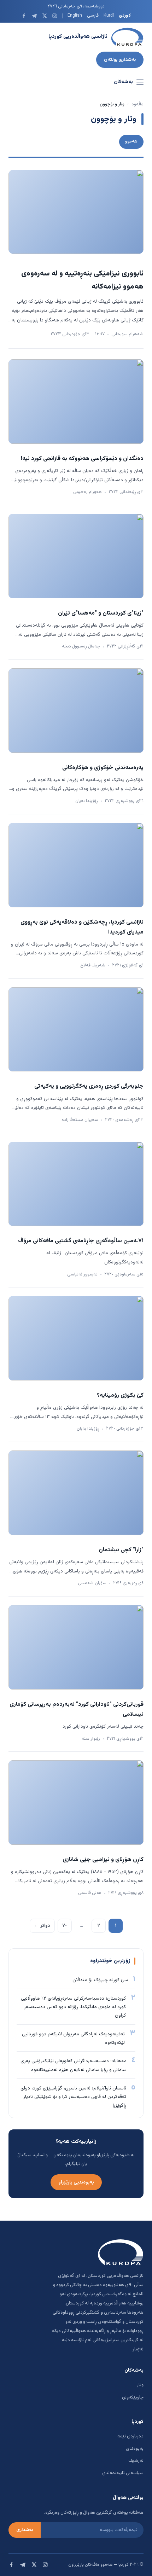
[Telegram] (34, 16)
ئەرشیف (136, 2461)
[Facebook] (24, 16)
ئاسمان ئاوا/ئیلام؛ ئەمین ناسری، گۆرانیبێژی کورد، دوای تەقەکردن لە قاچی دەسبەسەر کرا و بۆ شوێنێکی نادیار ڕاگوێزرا (73, 2097)
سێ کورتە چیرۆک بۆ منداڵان (100, 1980)
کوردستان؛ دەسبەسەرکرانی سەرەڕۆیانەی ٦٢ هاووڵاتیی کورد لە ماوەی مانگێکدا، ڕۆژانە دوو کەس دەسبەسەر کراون (73, 2007)
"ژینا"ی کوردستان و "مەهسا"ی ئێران (101, 613)
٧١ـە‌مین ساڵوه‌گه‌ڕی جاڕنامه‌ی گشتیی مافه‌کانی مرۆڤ (81, 1241)
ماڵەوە (138, 104)
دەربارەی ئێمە (130, 2436)
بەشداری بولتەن (120, 60)
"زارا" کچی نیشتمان (121, 1550)
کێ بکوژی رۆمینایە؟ (120, 1395)
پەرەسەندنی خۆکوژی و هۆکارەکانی (103, 768)
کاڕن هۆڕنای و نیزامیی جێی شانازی (103, 1860)
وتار (140, 2385)
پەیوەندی (135, 2449)
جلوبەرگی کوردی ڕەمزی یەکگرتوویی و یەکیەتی (89, 1086)
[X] (44, 16)
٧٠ (65, 1926)
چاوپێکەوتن (133, 2397)
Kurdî (109, 16)
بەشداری (25, 2530)
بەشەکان (123, 82)
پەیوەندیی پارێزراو (76, 2182)
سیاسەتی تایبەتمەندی (123, 2473)
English (75, 16)
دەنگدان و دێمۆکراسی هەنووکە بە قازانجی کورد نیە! (82, 459)
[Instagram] (55, 16)
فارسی (93, 16)
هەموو (131, 141)
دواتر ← (42, 1926)
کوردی (125, 16)
